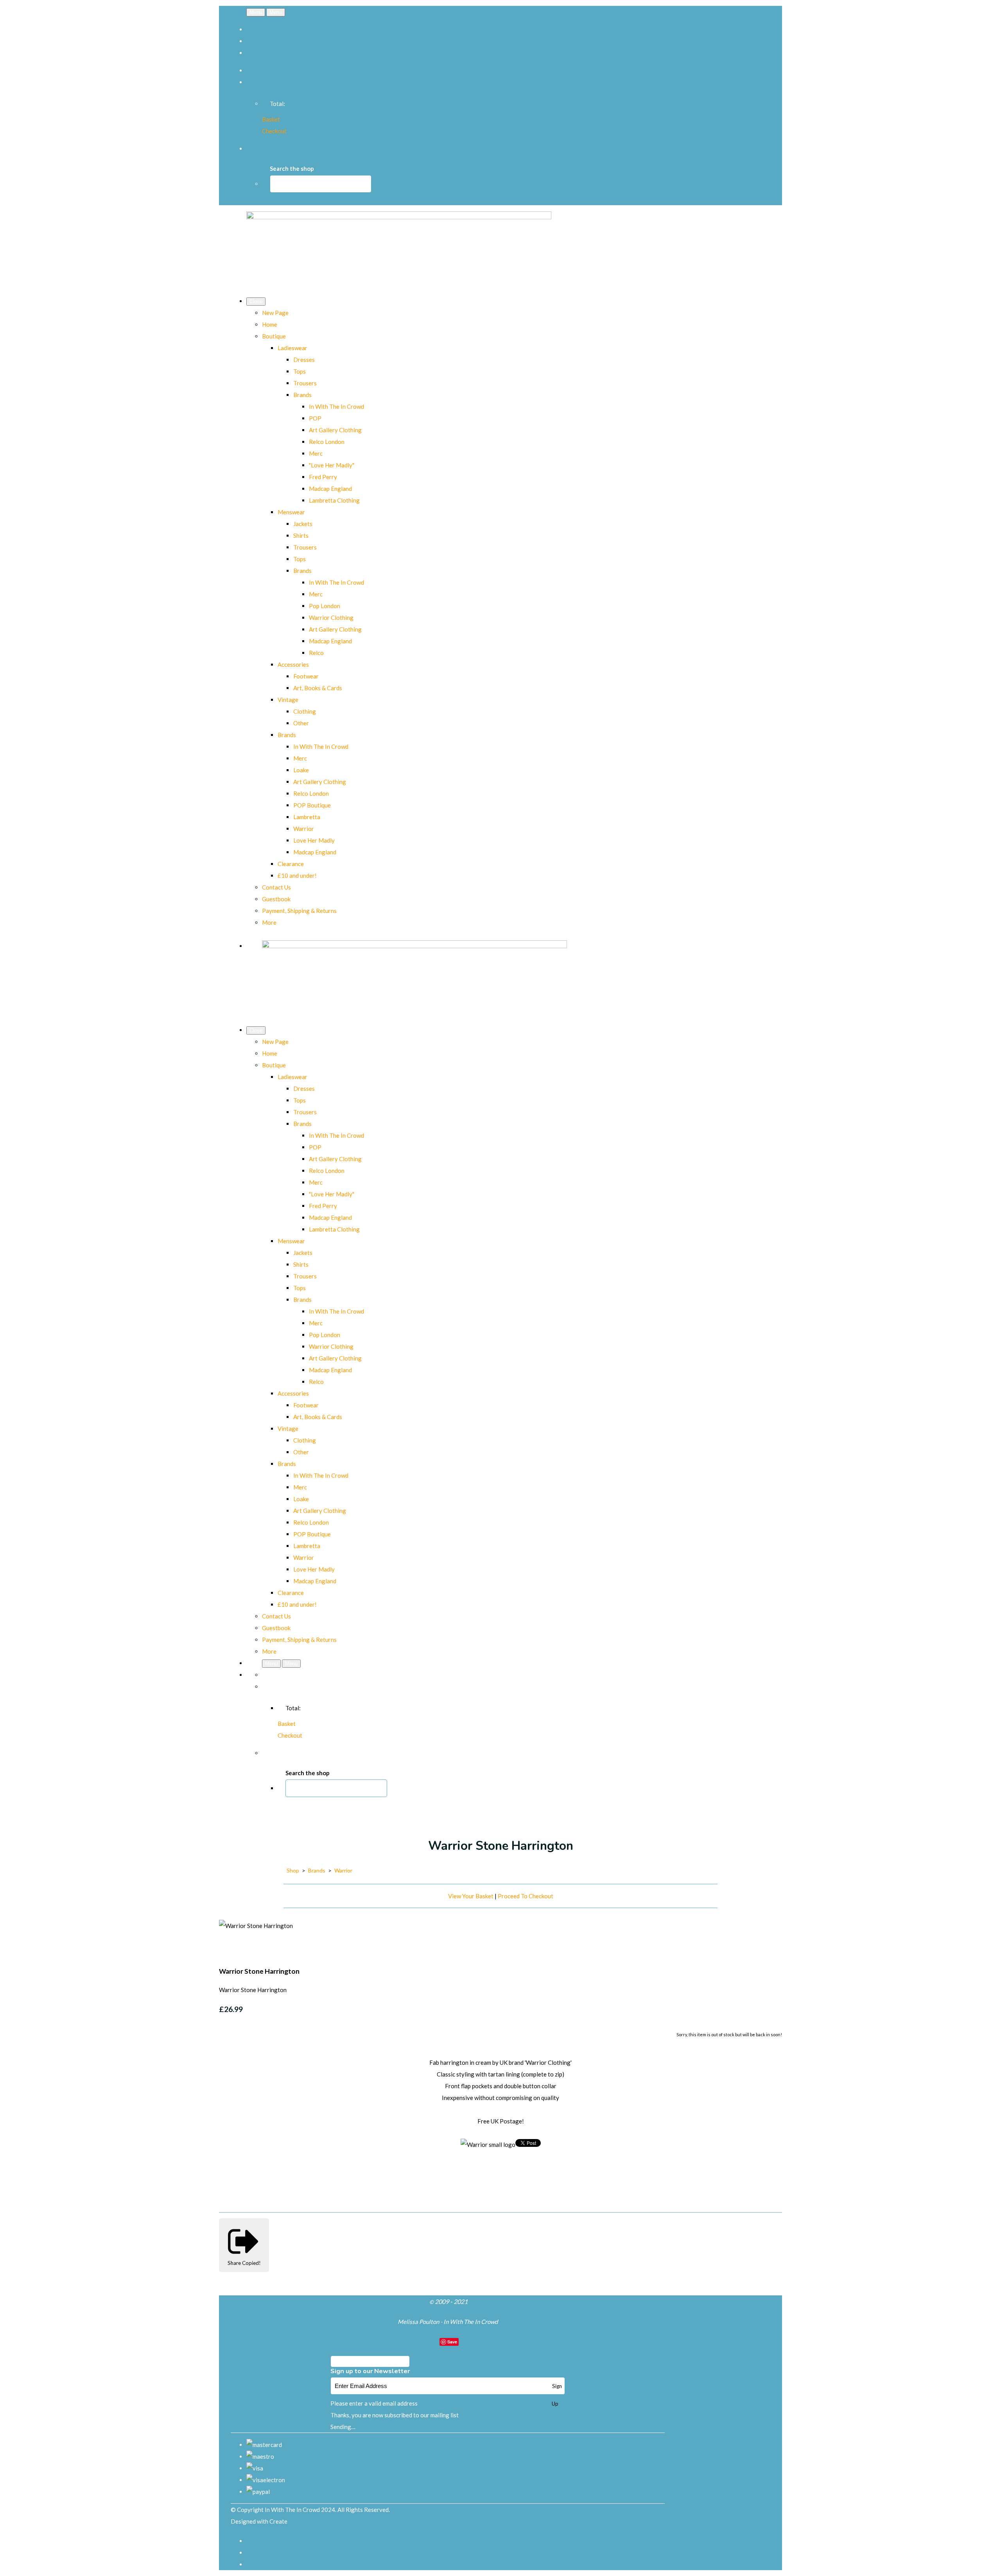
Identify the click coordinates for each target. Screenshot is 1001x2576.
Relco (316, 653)
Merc (316, 453)
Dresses (304, 360)
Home (270, 324)
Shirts (301, 535)
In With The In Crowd (336, 406)
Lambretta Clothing (334, 500)
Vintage (288, 700)
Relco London (327, 442)
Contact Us (276, 887)
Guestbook (276, 899)
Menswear (291, 512)
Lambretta (307, 817)
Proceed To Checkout (526, 1896)
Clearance (291, 864)
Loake (301, 770)
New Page (275, 313)
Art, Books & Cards (318, 688)
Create (278, 2521)
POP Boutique (312, 805)
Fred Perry (323, 477)
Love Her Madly (314, 840)
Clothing (305, 711)
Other (301, 723)
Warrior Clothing (331, 618)
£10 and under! (297, 875)
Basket (271, 119)
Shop (293, 1870)
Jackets (303, 524)
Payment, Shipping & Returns (299, 911)
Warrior (304, 829)
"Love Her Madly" (332, 465)
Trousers (305, 383)
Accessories (293, 664)
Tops (300, 371)
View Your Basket (471, 1896)
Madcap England (330, 489)
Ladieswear (292, 348)
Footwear (306, 676)
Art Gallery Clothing (335, 430)
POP (315, 418)
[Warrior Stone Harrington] (231, 1949)
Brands (302, 395)
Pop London (325, 606)
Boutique (274, 336)
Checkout (274, 131)
